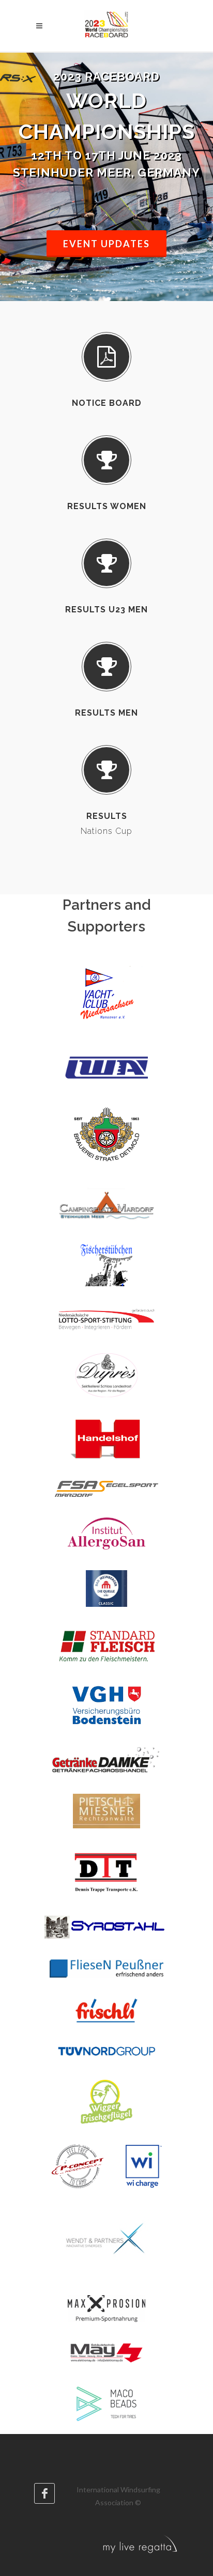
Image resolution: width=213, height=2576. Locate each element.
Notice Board (107, 403)
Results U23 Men (106, 610)
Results (107, 816)
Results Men (106, 713)
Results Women (107, 506)
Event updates (106, 244)
